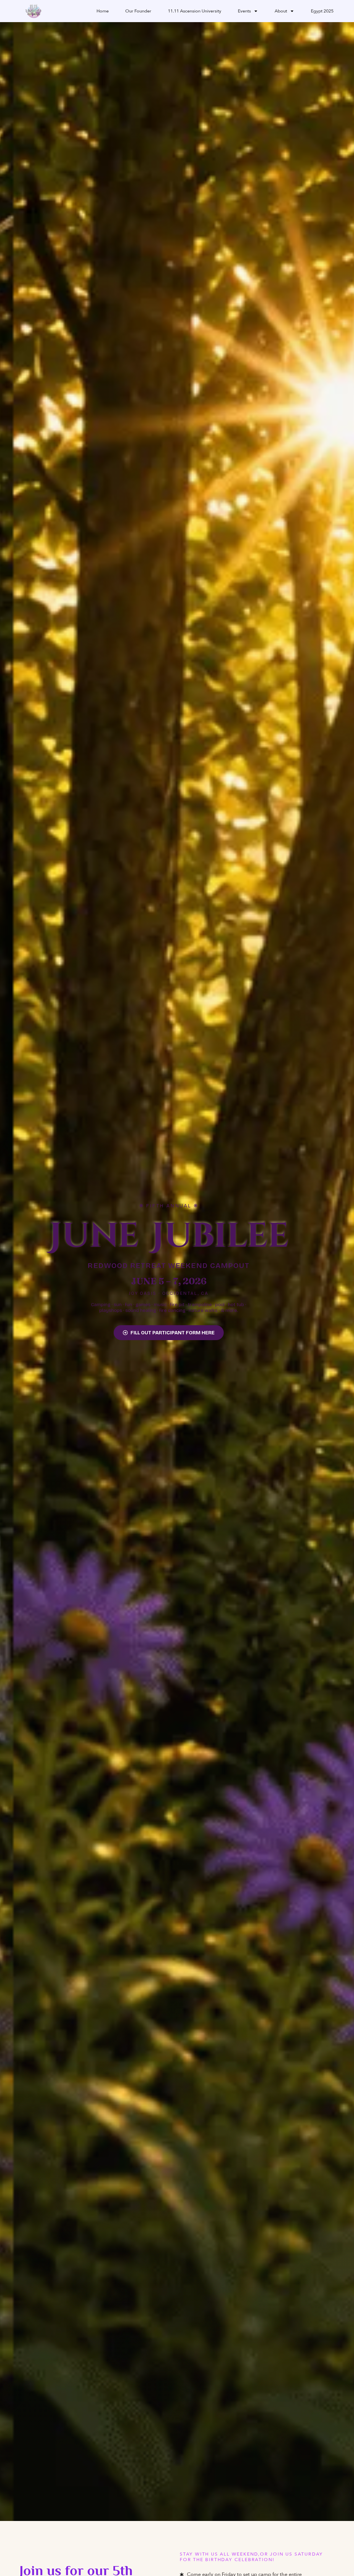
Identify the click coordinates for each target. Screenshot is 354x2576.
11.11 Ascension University (195, 11)
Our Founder (138, 11)
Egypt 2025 (322, 11)
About (281, 11)
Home (103, 11)
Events (244, 11)
